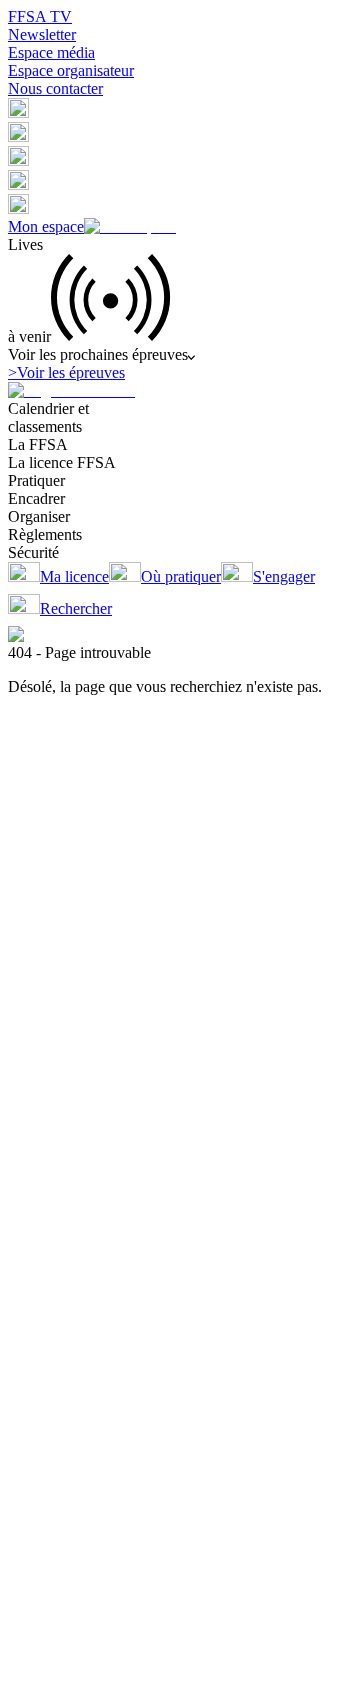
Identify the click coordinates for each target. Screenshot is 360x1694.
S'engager (284, 576)
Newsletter (42, 34)
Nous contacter (55, 88)
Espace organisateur (71, 70)
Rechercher (76, 608)
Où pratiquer (181, 576)
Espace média (51, 52)
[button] (18, 112)
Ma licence (74, 576)
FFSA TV (40, 16)
